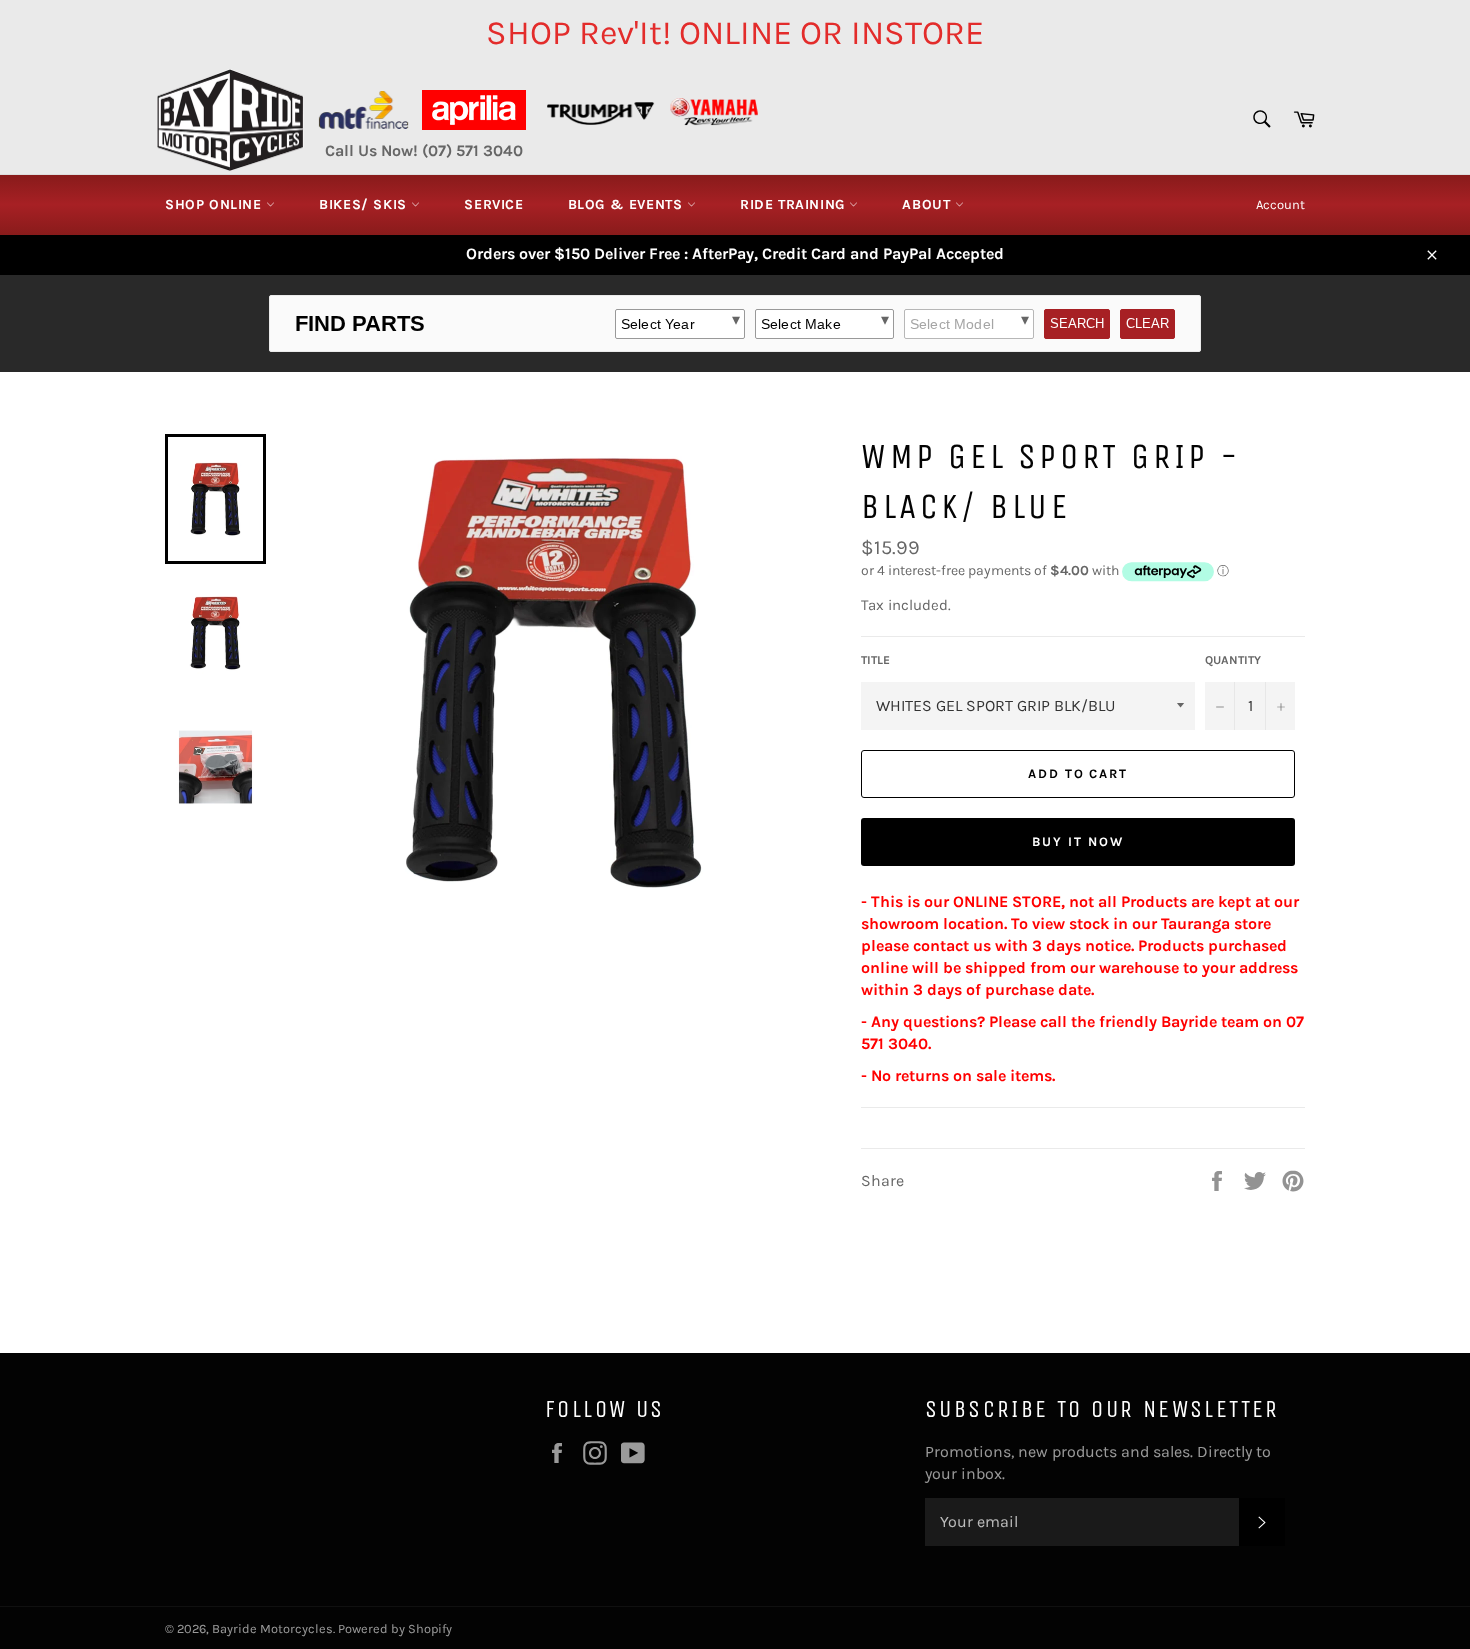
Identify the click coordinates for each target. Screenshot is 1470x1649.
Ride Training (794, 204)
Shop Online (215, 204)
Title (875, 660)
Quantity (1233, 660)
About (928, 204)
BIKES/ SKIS (365, 204)
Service (493, 204)
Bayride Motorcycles (272, 1628)
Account (1280, 204)
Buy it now (1078, 841)
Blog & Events (627, 204)
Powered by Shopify (395, 1628)
